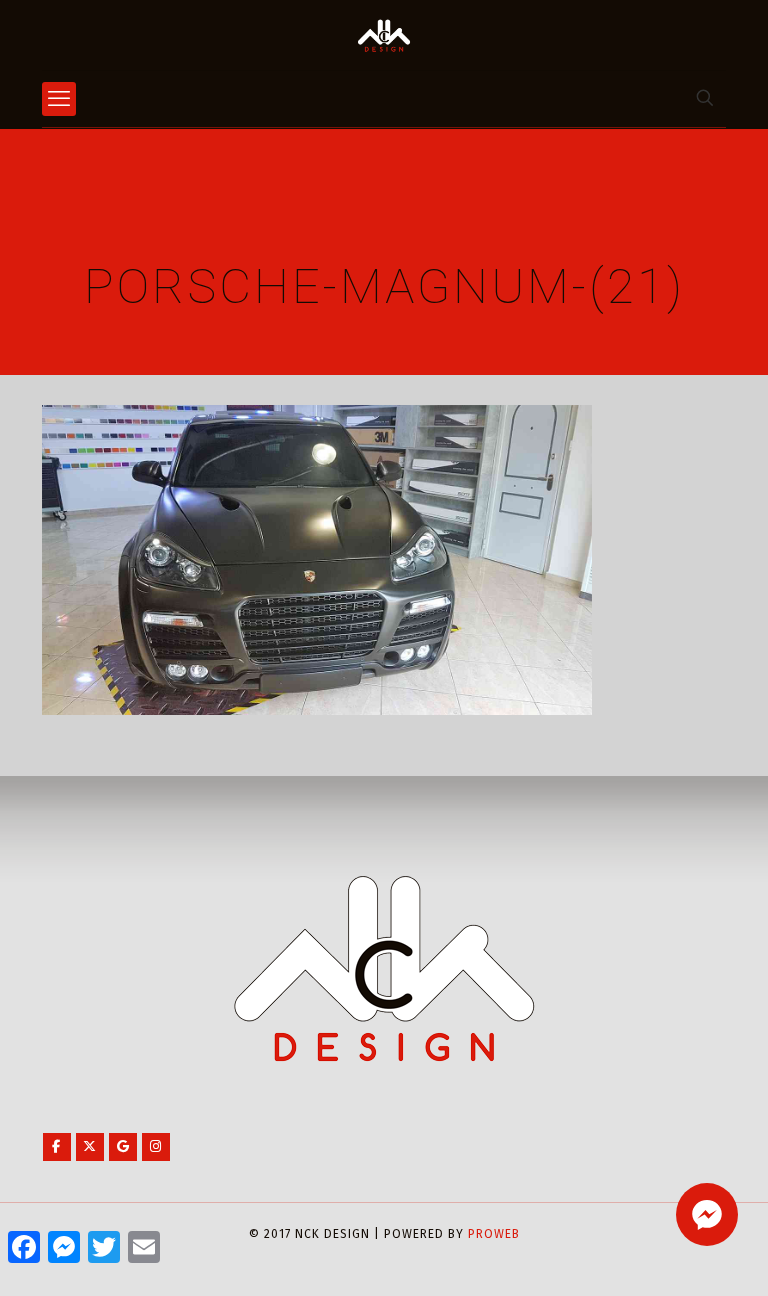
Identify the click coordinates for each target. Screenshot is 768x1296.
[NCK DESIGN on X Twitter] (90, 1147)
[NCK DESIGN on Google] (123, 1147)
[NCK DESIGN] (384, 35)
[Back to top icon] (672, 1255)
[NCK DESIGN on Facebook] (57, 1147)
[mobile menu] (59, 99)
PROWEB (494, 1234)
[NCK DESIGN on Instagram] (156, 1147)
